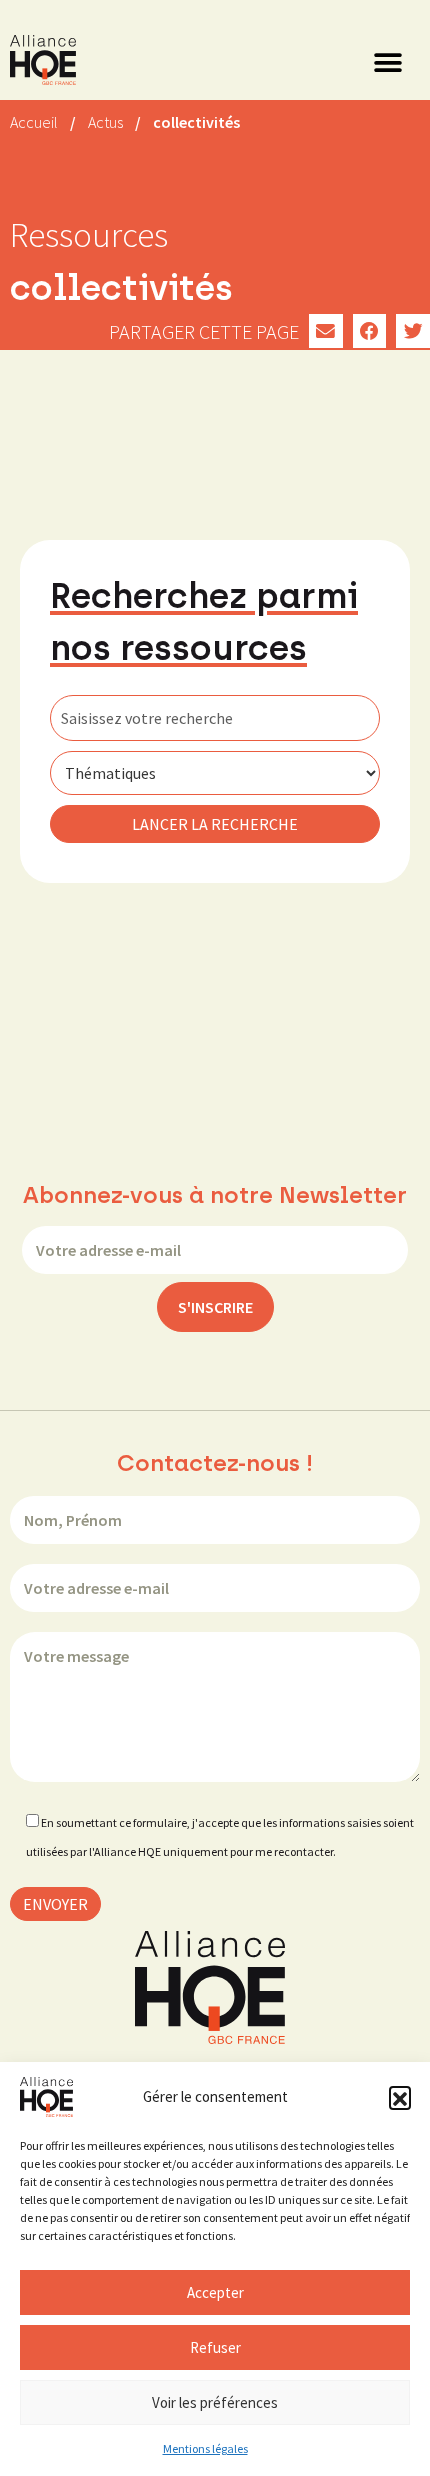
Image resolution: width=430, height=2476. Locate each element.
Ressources (89, 235)
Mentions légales (205, 2448)
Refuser (215, 2347)
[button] (400, 2097)
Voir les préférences (215, 2402)
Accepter (215, 2292)
